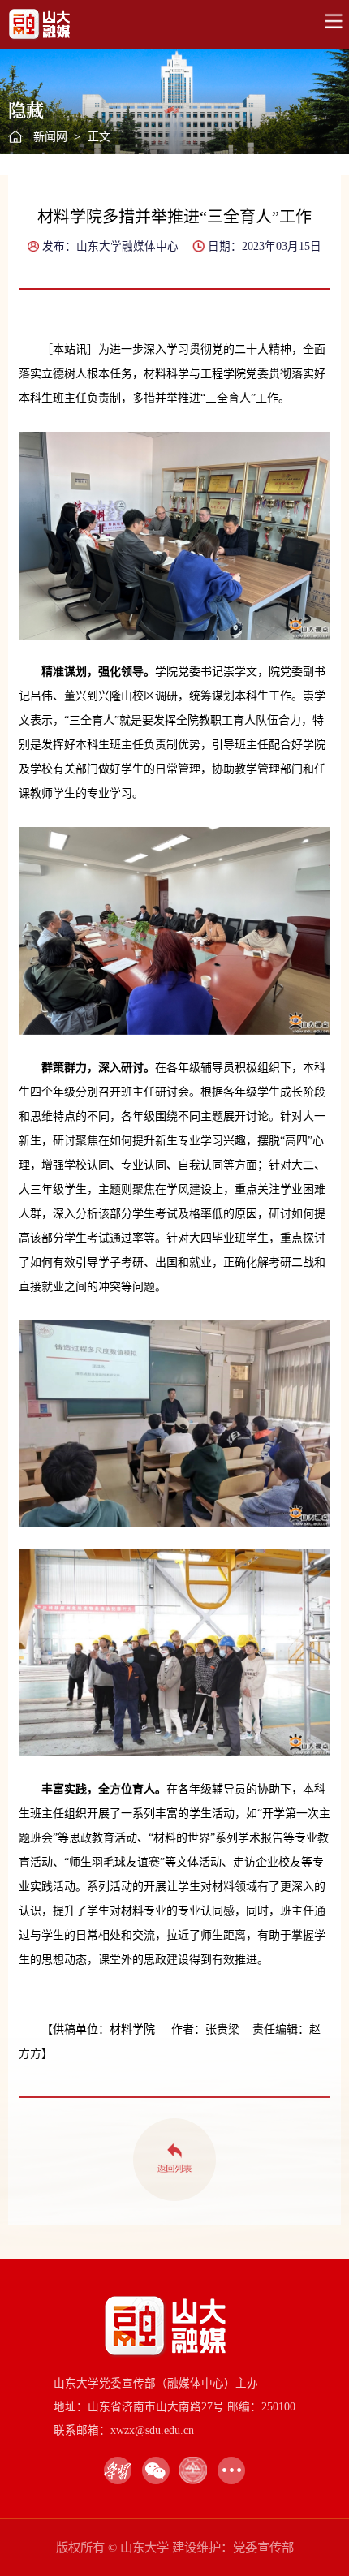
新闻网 (50, 137)
